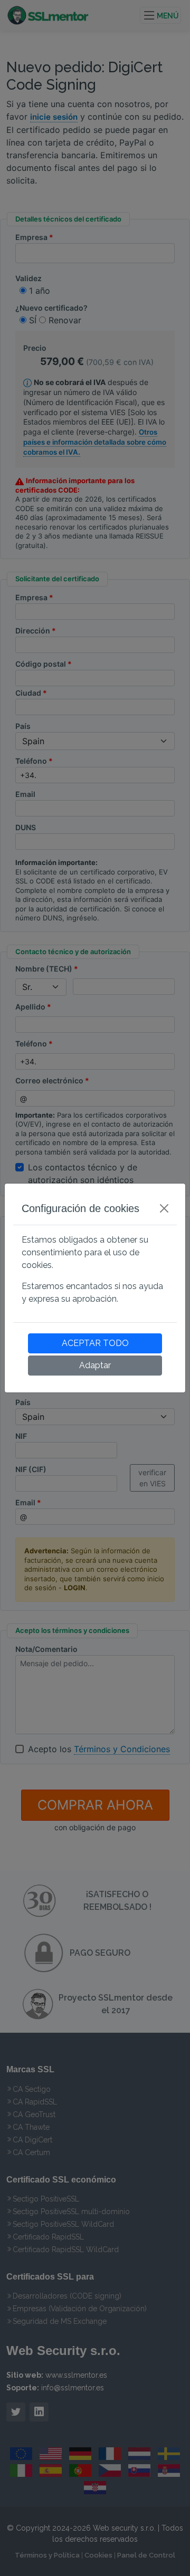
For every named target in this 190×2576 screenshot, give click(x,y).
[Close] (164, 1208)
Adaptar (95, 1365)
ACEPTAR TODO (95, 1343)
